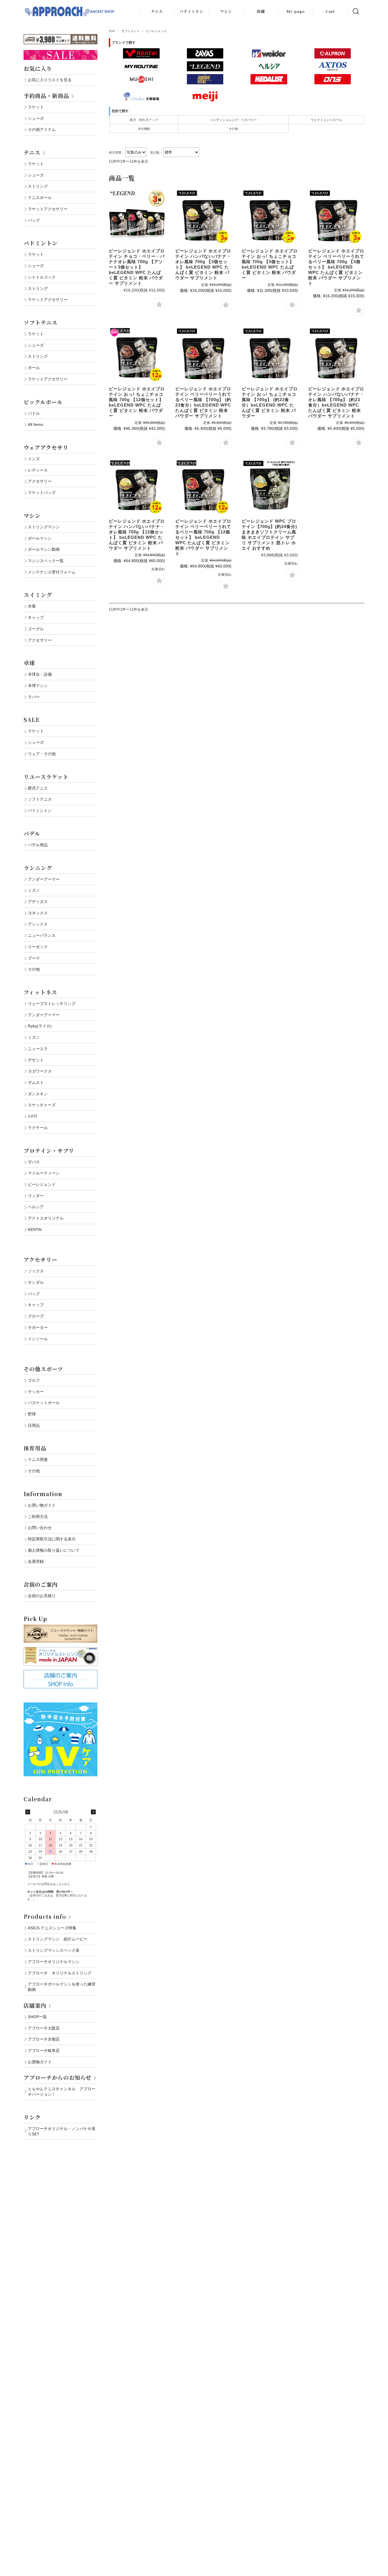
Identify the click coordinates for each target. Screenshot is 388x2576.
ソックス (36, 1271)
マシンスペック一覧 (46, 561)
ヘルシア (36, 1207)
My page (296, 11)
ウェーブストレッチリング (52, 1004)
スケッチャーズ (42, 1105)
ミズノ (34, 890)
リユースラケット (46, 777)
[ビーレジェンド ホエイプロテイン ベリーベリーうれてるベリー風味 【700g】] (203, 355)
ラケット (36, 107)
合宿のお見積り (42, 1596)
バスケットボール (44, 1403)
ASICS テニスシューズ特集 (52, 1928)
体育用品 (35, 1448)
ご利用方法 (38, 1517)
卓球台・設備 (40, 674)
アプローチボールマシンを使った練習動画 (62, 1987)
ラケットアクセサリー (48, 209)
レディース (38, 470)
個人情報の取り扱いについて (54, 1550)
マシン (226, 11)
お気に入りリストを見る (50, 80)
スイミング (38, 595)
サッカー (36, 1392)
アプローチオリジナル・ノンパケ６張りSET (62, 2131)
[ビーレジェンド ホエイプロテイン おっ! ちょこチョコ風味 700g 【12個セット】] (137, 355)
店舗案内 (35, 2005)
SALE (32, 720)
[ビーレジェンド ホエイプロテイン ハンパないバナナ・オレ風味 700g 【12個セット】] (137, 487)
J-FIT (33, 1116)
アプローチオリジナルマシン (54, 1962)
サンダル (36, 1282)
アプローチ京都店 (44, 2039)
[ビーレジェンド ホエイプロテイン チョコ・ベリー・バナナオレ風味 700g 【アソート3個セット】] (137, 217)
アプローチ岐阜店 (44, 2051)
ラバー (34, 697)
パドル (34, 413)
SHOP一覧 (37, 2017)
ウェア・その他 (42, 754)
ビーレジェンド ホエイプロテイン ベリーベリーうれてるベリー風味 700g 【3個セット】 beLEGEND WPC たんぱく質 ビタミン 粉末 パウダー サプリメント (336, 267)
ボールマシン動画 (44, 549)
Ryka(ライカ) (40, 1026)
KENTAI (35, 1230)
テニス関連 (38, 1459)
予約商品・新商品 (46, 96)
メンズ (34, 459)
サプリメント (131, 31)
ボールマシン (40, 538)
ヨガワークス (40, 1071)
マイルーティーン (44, 1173)
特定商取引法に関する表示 (52, 1539)
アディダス (38, 902)
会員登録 (36, 1561)
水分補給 (144, 129)
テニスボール (40, 198)
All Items (36, 424)
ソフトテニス (40, 322)
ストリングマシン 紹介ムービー (58, 1939)
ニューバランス (42, 935)
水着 (32, 606)
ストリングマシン (44, 527)
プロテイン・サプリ (49, 1150)
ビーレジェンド (42, 1184)
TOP (112, 31)
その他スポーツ (43, 1369)
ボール (34, 368)
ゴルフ (34, 1380)
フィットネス (40, 992)
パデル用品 (38, 845)
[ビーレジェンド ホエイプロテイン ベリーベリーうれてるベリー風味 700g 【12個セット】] (203, 487)
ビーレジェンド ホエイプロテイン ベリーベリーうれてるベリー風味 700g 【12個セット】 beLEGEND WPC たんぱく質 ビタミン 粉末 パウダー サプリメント (203, 537)
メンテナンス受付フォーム (52, 572)
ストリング (38, 186)
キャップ (36, 617)
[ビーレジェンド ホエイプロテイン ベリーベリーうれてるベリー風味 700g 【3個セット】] (336, 217)
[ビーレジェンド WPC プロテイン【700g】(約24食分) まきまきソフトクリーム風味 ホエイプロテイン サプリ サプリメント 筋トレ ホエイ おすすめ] (270, 487)
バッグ (34, 220)
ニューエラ (38, 1049)
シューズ (36, 118)
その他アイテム (42, 129)
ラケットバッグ (42, 493)
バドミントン (191, 11)
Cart (330, 11)
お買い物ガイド (42, 1505)
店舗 (261, 11)
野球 (32, 1414)
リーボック (38, 947)
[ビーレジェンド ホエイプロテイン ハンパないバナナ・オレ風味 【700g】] (336, 355)
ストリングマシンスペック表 (54, 1950)
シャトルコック (42, 277)
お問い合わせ (40, 1528)
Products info (45, 1916)
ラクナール (38, 1128)
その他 (233, 129)
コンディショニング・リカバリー (233, 120)
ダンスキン (38, 1094)
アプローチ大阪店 (44, 2028)
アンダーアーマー (44, 879)
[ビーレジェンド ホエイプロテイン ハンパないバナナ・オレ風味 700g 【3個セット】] (203, 217)
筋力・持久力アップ (144, 120)
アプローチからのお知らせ (58, 2077)
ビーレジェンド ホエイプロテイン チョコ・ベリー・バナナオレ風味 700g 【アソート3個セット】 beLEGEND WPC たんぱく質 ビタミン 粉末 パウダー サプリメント (137, 267)
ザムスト (36, 1082)
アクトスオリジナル (46, 1218)
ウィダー (36, 1196)
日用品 (34, 1425)
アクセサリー (40, 481)
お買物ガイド (40, 2062)
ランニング (38, 868)
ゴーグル (36, 629)
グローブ (36, 1316)
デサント (36, 1060)
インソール (38, 1339)
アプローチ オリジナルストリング (60, 1973)
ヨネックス (38, 913)
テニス (157, 11)
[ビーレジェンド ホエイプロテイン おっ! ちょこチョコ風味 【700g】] (270, 355)
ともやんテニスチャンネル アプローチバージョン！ (62, 2092)
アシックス (38, 924)
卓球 (29, 663)
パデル (32, 833)
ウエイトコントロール (326, 120)
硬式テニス (38, 788)
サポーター (38, 1327)
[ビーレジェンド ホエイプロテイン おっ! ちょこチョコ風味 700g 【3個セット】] (270, 217)
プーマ (34, 958)
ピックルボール (43, 402)
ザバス (34, 1162)
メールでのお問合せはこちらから (49, 1884)
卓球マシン (38, 686)
